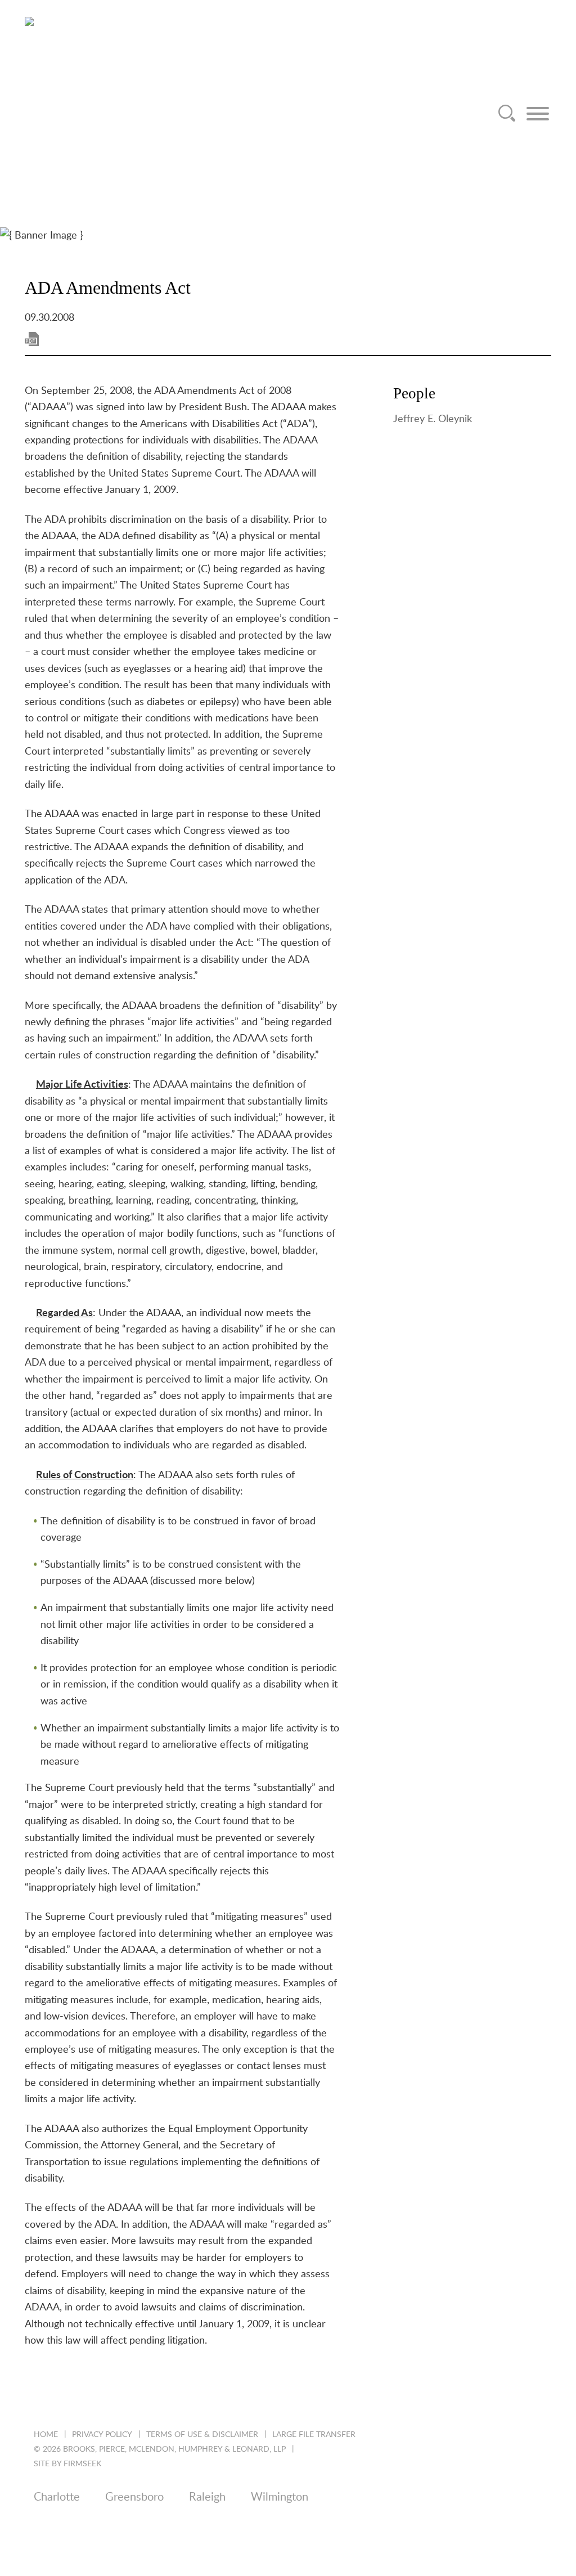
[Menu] (538, 114)
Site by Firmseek (67, 2464)
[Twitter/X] (69, 2533)
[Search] (507, 114)
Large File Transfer (314, 2435)
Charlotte (57, 2497)
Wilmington (280, 2497)
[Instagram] (130, 2533)
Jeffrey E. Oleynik (433, 419)
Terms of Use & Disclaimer (202, 2435)
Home (46, 2435)
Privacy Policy (102, 2435)
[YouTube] (161, 2533)
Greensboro (134, 2497)
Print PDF (32, 339)
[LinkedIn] (39, 2533)
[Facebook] (100, 2533)
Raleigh (207, 2497)
